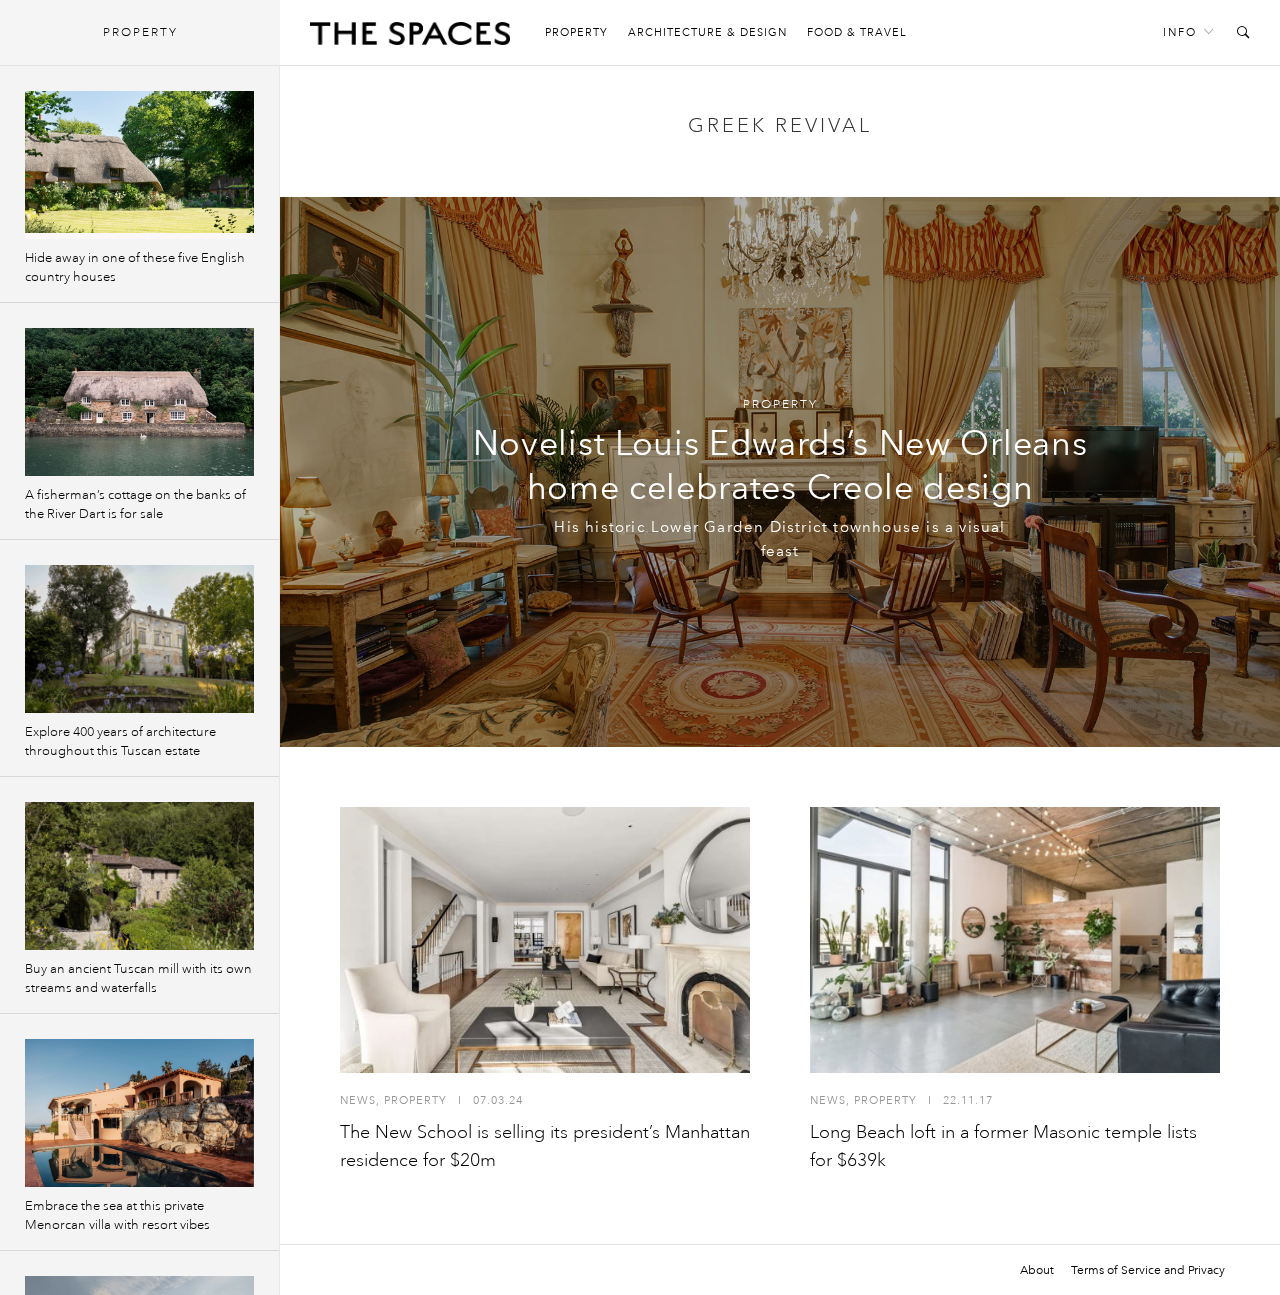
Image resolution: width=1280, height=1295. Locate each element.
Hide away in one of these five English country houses (135, 267)
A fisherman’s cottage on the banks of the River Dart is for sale (135, 504)
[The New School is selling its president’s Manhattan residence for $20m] (545, 940)
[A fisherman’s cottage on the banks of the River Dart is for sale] (139, 402)
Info (1180, 32)
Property (576, 32)
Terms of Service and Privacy (1148, 1270)
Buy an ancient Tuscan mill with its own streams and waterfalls (138, 978)
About (1037, 1270)
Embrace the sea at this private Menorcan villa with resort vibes (117, 1215)
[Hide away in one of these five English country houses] (139, 165)
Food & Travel (857, 32)
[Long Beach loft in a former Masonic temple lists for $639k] (1015, 940)
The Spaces (410, 38)
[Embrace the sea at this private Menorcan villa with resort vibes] (139, 1113)
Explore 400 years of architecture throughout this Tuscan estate (120, 741)
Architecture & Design (707, 32)
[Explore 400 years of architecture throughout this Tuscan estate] (139, 639)
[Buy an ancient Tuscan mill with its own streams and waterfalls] (139, 876)
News (358, 1100)
